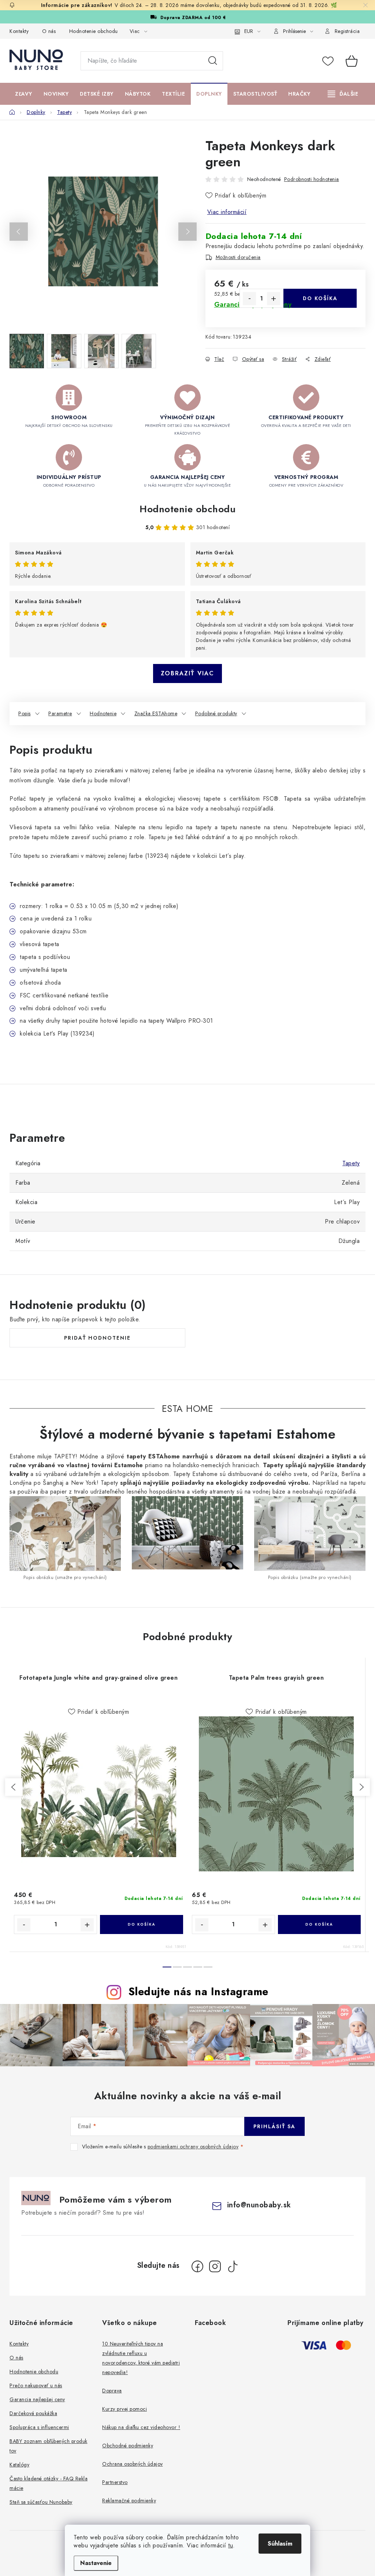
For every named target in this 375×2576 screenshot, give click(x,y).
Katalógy (19, 2465)
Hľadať (213, 61)
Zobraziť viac (187, 673)
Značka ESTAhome (156, 713)
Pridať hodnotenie (97, 1338)
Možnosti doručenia (238, 257)
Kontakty (19, 31)
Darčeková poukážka (33, 2413)
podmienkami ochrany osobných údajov (193, 2147)
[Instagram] (215, 2266)
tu (231, 2545)
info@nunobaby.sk (259, 2205)
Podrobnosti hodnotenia (312, 179)
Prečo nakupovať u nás (36, 2385)
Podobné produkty (216, 713)
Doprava (112, 2391)
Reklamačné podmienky (129, 2501)
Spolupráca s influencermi (39, 2427)
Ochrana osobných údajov (133, 2464)
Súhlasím (280, 2544)
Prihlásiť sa (274, 2126)
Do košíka (320, 298)
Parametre (60, 713)
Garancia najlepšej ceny (37, 2399)
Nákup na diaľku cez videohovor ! (141, 2427)
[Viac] (343, 94)
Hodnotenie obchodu (94, 31)
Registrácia (347, 31)
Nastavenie (96, 2563)
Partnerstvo (115, 2482)
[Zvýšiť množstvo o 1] (274, 299)
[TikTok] (233, 2266)
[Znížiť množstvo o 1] (249, 299)
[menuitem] (24, 94)
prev (14, 1787)
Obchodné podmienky (128, 2446)
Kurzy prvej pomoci (125, 2409)
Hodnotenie (103, 713)
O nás (49, 31)
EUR (249, 31)
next (361, 1787)
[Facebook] (197, 2266)
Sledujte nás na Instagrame (198, 1992)
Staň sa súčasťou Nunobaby (41, 2502)
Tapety (351, 1163)
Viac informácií (227, 212)
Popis (25, 713)
